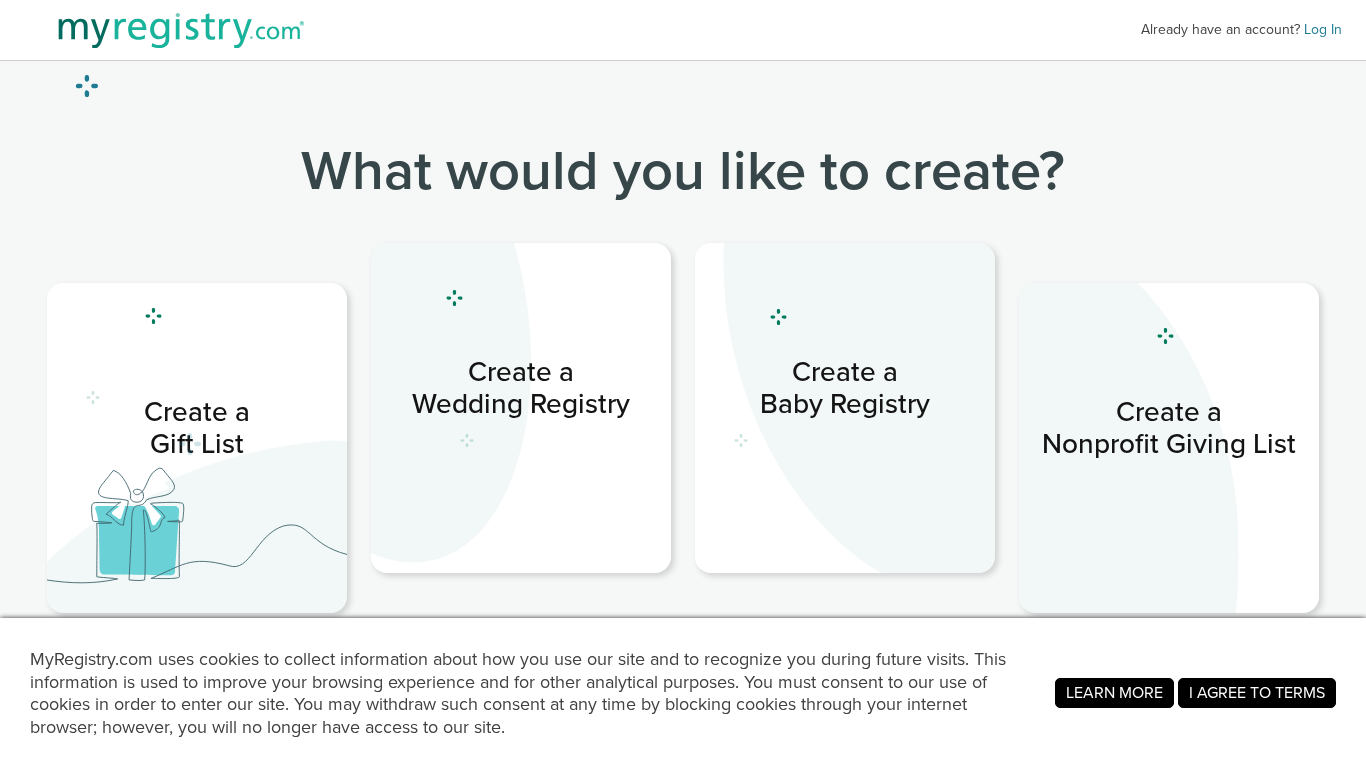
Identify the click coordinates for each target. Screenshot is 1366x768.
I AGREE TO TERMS (1257, 692)
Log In (1323, 29)
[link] (521, 408)
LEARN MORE (1114, 692)
